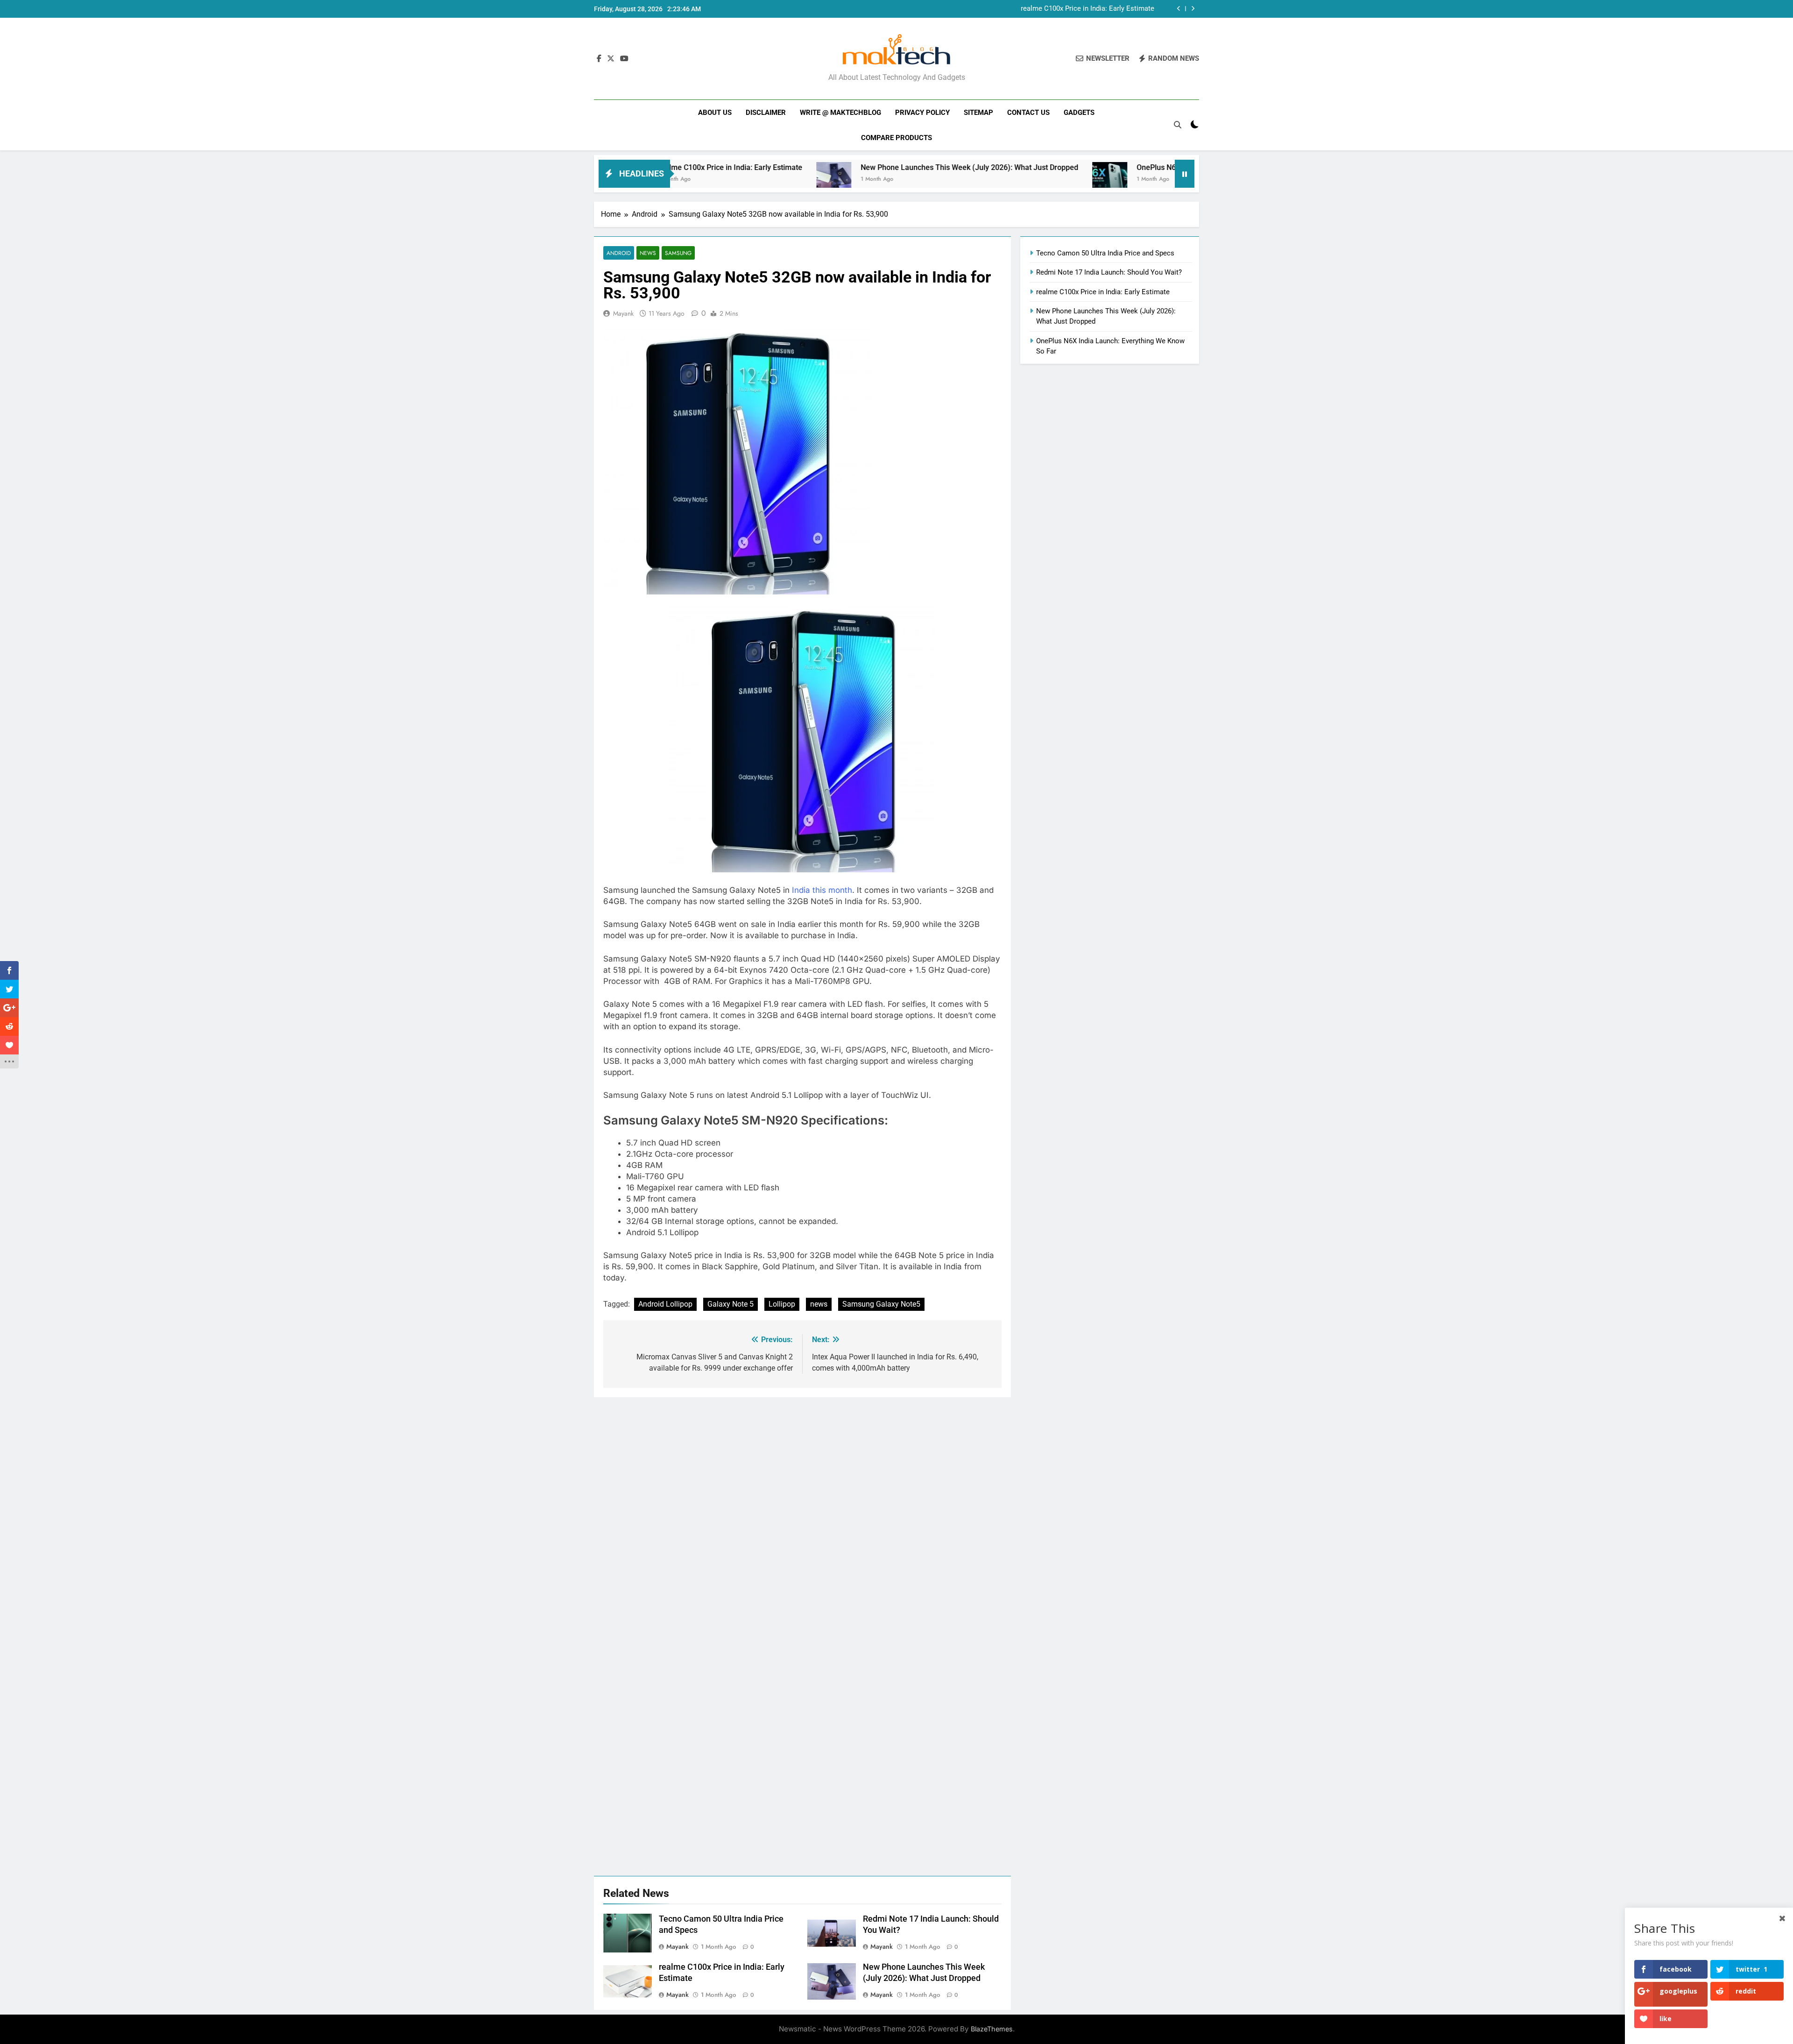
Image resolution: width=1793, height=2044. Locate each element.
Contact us (1028, 113)
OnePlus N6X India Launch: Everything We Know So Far (1102, 167)
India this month (822, 890)
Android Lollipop (665, 1304)
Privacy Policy (922, 113)
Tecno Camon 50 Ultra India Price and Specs (1105, 253)
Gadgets (1079, 113)
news (819, 1304)
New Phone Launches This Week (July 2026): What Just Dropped (1054, 9)
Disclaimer (766, 113)
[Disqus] (802, 1514)
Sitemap (978, 113)
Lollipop (782, 1304)
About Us (715, 113)
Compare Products (896, 138)
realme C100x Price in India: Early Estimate (1103, 292)
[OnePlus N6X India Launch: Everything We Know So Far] (983, 180)
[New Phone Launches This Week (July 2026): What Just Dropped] (707, 180)
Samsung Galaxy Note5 (881, 1304)
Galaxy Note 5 (731, 1304)
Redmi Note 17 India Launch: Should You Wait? (1109, 272)
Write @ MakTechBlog (840, 113)
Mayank (623, 313)
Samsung (678, 253)
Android (619, 253)
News (648, 253)
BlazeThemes (992, 2029)
